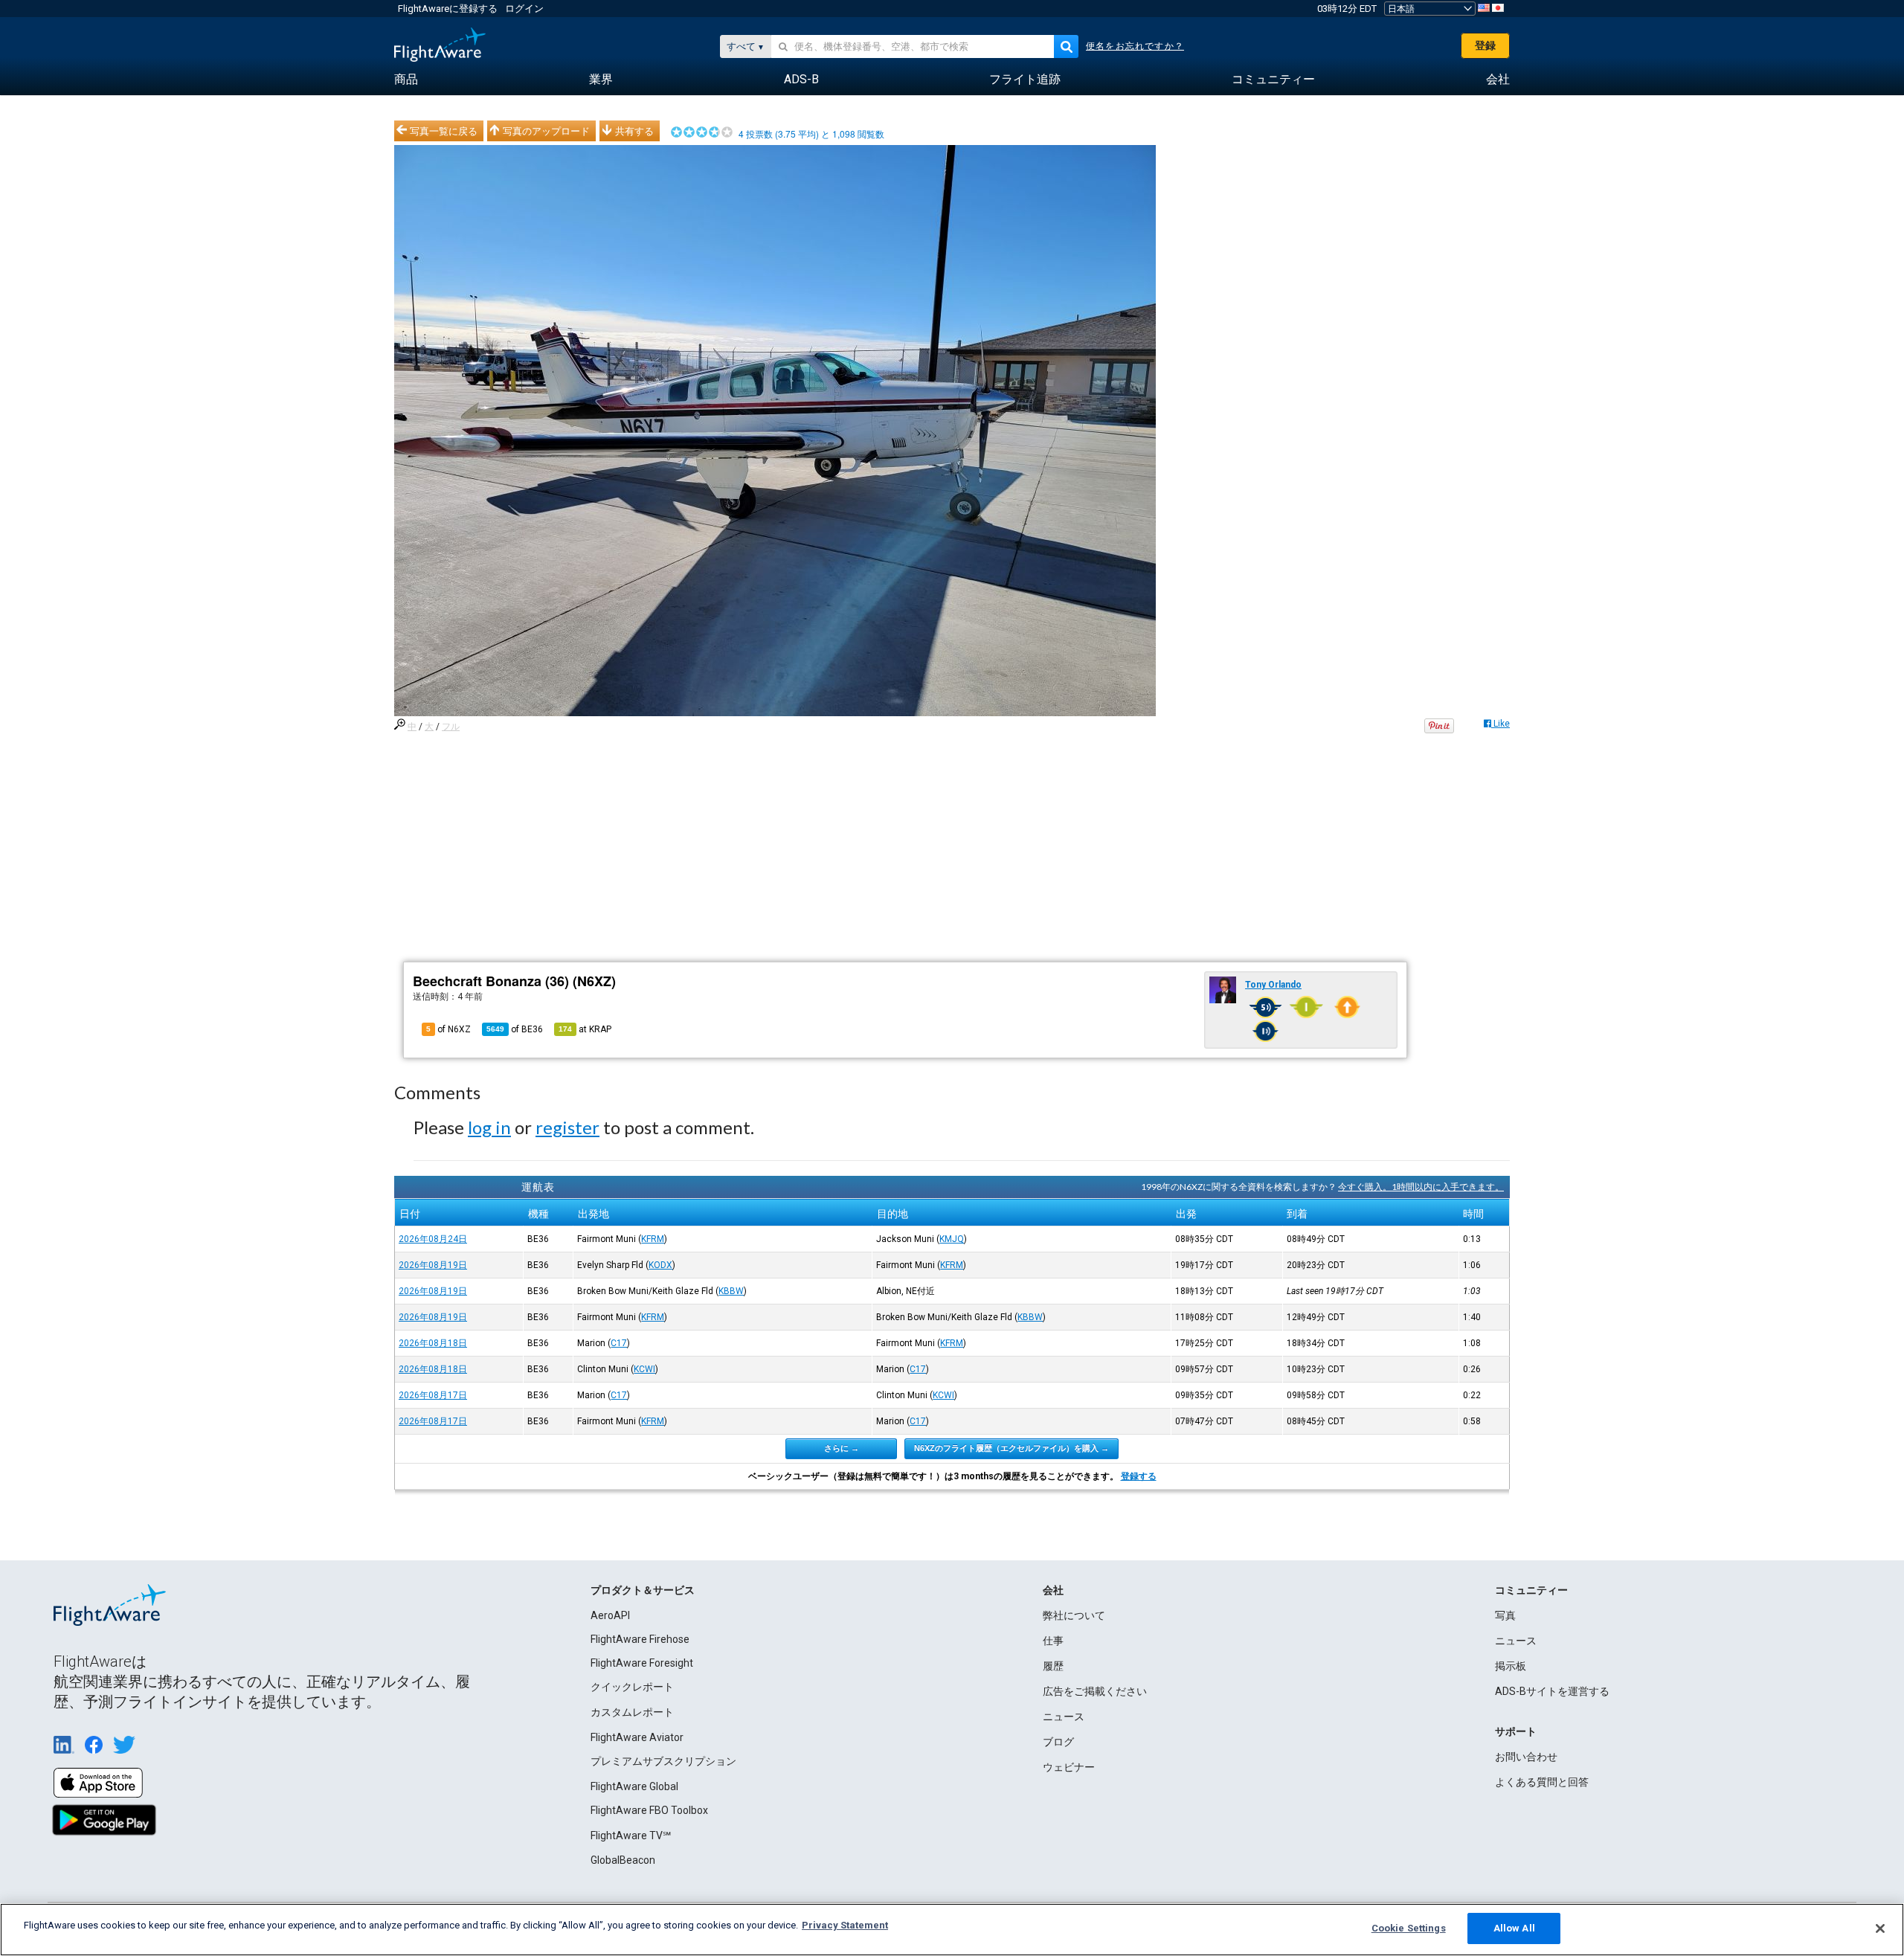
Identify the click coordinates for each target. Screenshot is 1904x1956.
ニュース (1064, 1717)
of (515, 1029)
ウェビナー (1069, 1767)
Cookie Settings (1409, 1928)
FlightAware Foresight (642, 1663)
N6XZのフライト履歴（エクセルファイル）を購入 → (1011, 1448)
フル (451, 727)
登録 (1485, 45)
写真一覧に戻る (444, 131)
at (585, 1029)
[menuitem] (406, 80)
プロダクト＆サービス (643, 1590)
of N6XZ (448, 1029)
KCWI (644, 1369)
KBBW (731, 1291)
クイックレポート (632, 1687)
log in (489, 1127)
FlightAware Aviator (637, 1737)
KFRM (653, 1239)
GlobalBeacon (623, 1860)
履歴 (1053, 1666)
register (567, 1127)
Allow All (1514, 1928)
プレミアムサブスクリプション (663, 1761)
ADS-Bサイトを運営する (1552, 1691)
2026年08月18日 (433, 1343)
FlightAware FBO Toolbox (649, 1810)
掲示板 (1511, 1666)
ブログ (1058, 1742)
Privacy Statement (845, 1925)
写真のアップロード (546, 131)
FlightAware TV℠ (631, 1836)
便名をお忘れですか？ (1135, 46)
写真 (1505, 1615)
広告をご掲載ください (1095, 1691)
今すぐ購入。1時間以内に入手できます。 (1421, 1187)
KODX (660, 1265)
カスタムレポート (632, 1712)
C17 (619, 1343)
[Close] (1880, 1928)
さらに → (842, 1448)
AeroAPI (610, 1615)
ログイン (524, 9)
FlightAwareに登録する (448, 9)
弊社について (1074, 1615)
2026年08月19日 (433, 1265)
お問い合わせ (1526, 1757)
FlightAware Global (634, 1786)
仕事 (1053, 1641)
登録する (1139, 1476)
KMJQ (952, 1239)
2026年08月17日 (433, 1395)
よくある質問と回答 (1542, 1782)
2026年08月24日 (433, 1239)
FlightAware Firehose (640, 1639)
